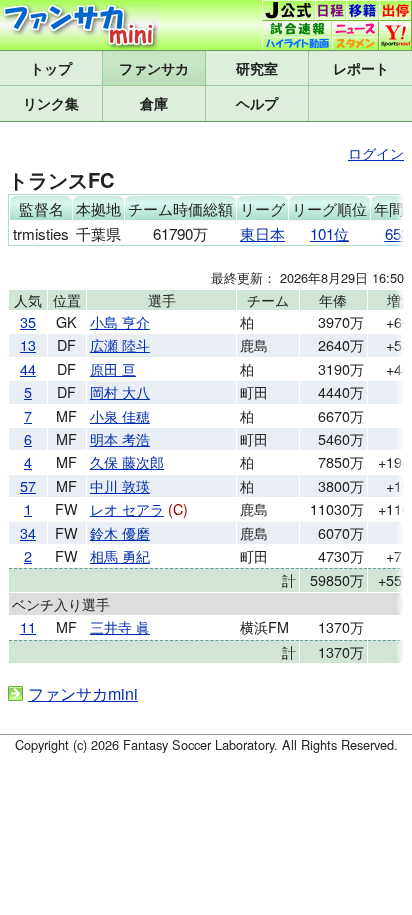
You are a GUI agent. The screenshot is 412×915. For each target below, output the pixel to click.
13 (28, 344)
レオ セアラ (127, 508)
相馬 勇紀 (120, 555)
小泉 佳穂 (120, 415)
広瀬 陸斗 (120, 344)
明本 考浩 (120, 438)
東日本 (262, 233)
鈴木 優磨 (120, 532)
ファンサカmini (154, 68)
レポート (361, 68)
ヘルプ (257, 103)
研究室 (257, 68)
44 (28, 368)
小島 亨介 (120, 321)
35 (28, 321)
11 (28, 626)
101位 (329, 233)
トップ (51, 68)
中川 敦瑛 (120, 485)
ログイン (376, 152)
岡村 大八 (120, 391)
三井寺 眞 (120, 626)
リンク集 (51, 103)
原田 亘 (113, 368)
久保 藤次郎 (127, 461)
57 (28, 485)
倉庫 (154, 103)
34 (28, 532)
